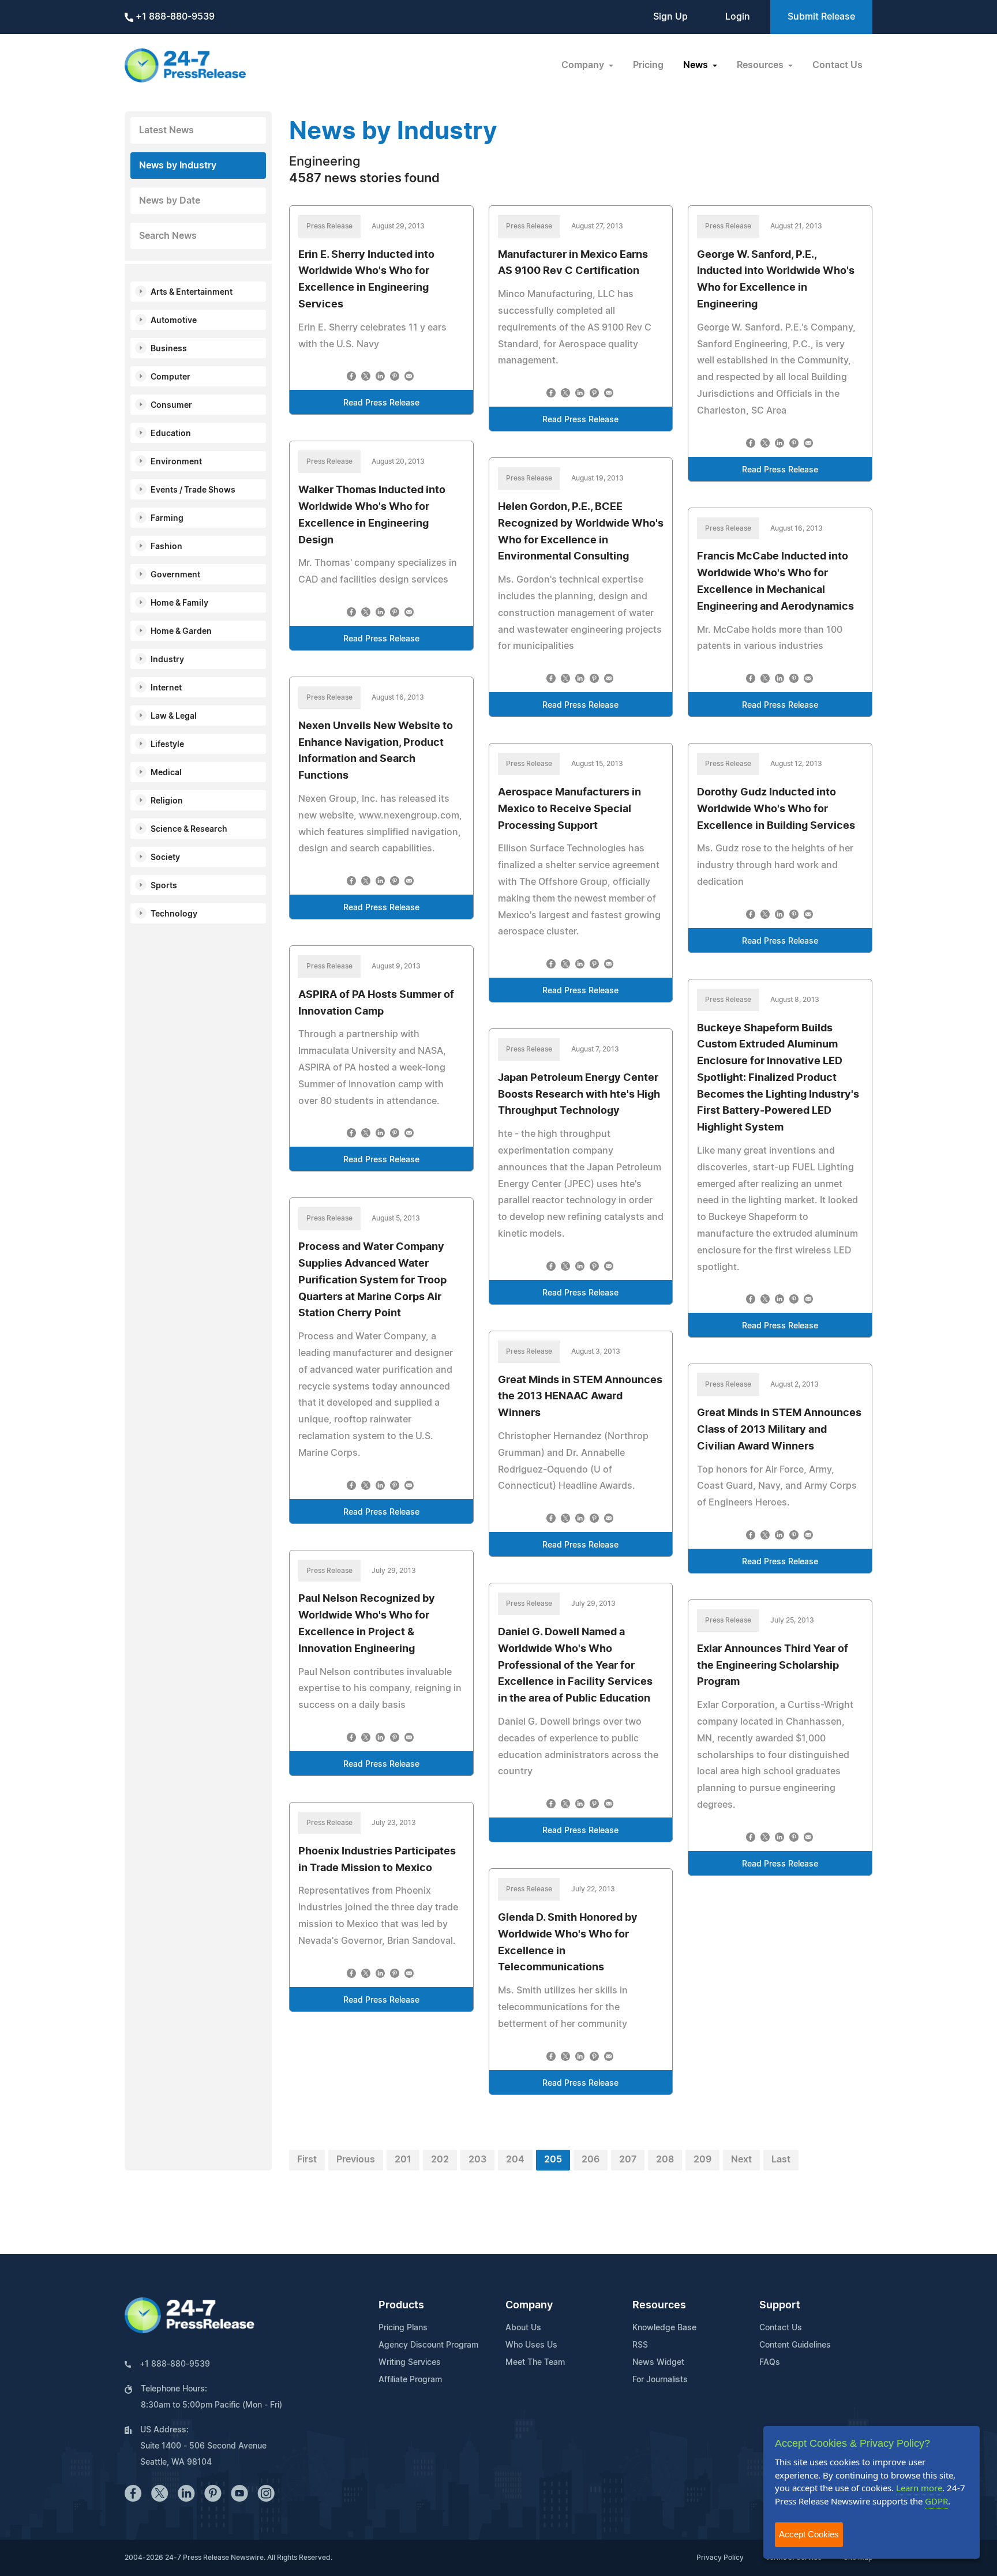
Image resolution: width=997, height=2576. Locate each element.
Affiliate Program (410, 2380)
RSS (640, 2345)
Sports (164, 886)
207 (628, 2160)
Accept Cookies (809, 2534)
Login (738, 17)
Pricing (648, 65)
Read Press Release (381, 403)
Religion (167, 801)
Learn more (919, 2488)
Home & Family (179, 603)
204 (515, 2160)
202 (440, 2160)
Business (169, 349)
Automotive (174, 321)
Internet (166, 688)
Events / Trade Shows (193, 490)
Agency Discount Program (428, 2345)
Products (401, 2305)
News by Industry (178, 166)
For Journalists (660, 2380)
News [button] (697, 65)
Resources (659, 2305)
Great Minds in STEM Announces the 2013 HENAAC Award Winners (580, 1397)
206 (591, 2160)
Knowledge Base (664, 2328)
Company (529, 2305)
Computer (170, 377)
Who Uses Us (531, 2345)
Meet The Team (535, 2363)
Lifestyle (167, 745)
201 (403, 2160)
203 (477, 2160)
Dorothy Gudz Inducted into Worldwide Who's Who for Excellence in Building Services (776, 809)
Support (780, 2305)
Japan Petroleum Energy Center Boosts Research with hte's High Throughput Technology (579, 1095)
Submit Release (821, 17)
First (307, 2160)
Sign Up (670, 17)
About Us (523, 2328)
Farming (167, 519)
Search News (168, 236)
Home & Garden (181, 632)
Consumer (171, 405)
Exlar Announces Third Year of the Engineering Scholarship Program (773, 1666)
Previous (356, 2160)
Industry (167, 660)
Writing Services (410, 2363)
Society (165, 858)
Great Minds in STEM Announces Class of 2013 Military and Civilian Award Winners (779, 1430)
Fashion (166, 547)
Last (781, 2160)
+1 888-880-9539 (174, 17)
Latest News (166, 130)
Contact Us (837, 65)
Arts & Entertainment (192, 292)
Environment (176, 462)
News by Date (170, 201)
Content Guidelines (795, 2345)
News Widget (658, 2363)
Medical (166, 773)
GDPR (936, 2501)
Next (741, 2160)
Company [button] (584, 65)
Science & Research (189, 829)
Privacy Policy (720, 2558)
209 (702, 2160)
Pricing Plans (403, 2328)
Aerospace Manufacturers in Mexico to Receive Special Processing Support (569, 809)
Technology (174, 914)
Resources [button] (761, 65)
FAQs (770, 2363)
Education (171, 434)
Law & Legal (174, 716)
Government (175, 575)
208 (665, 2160)
